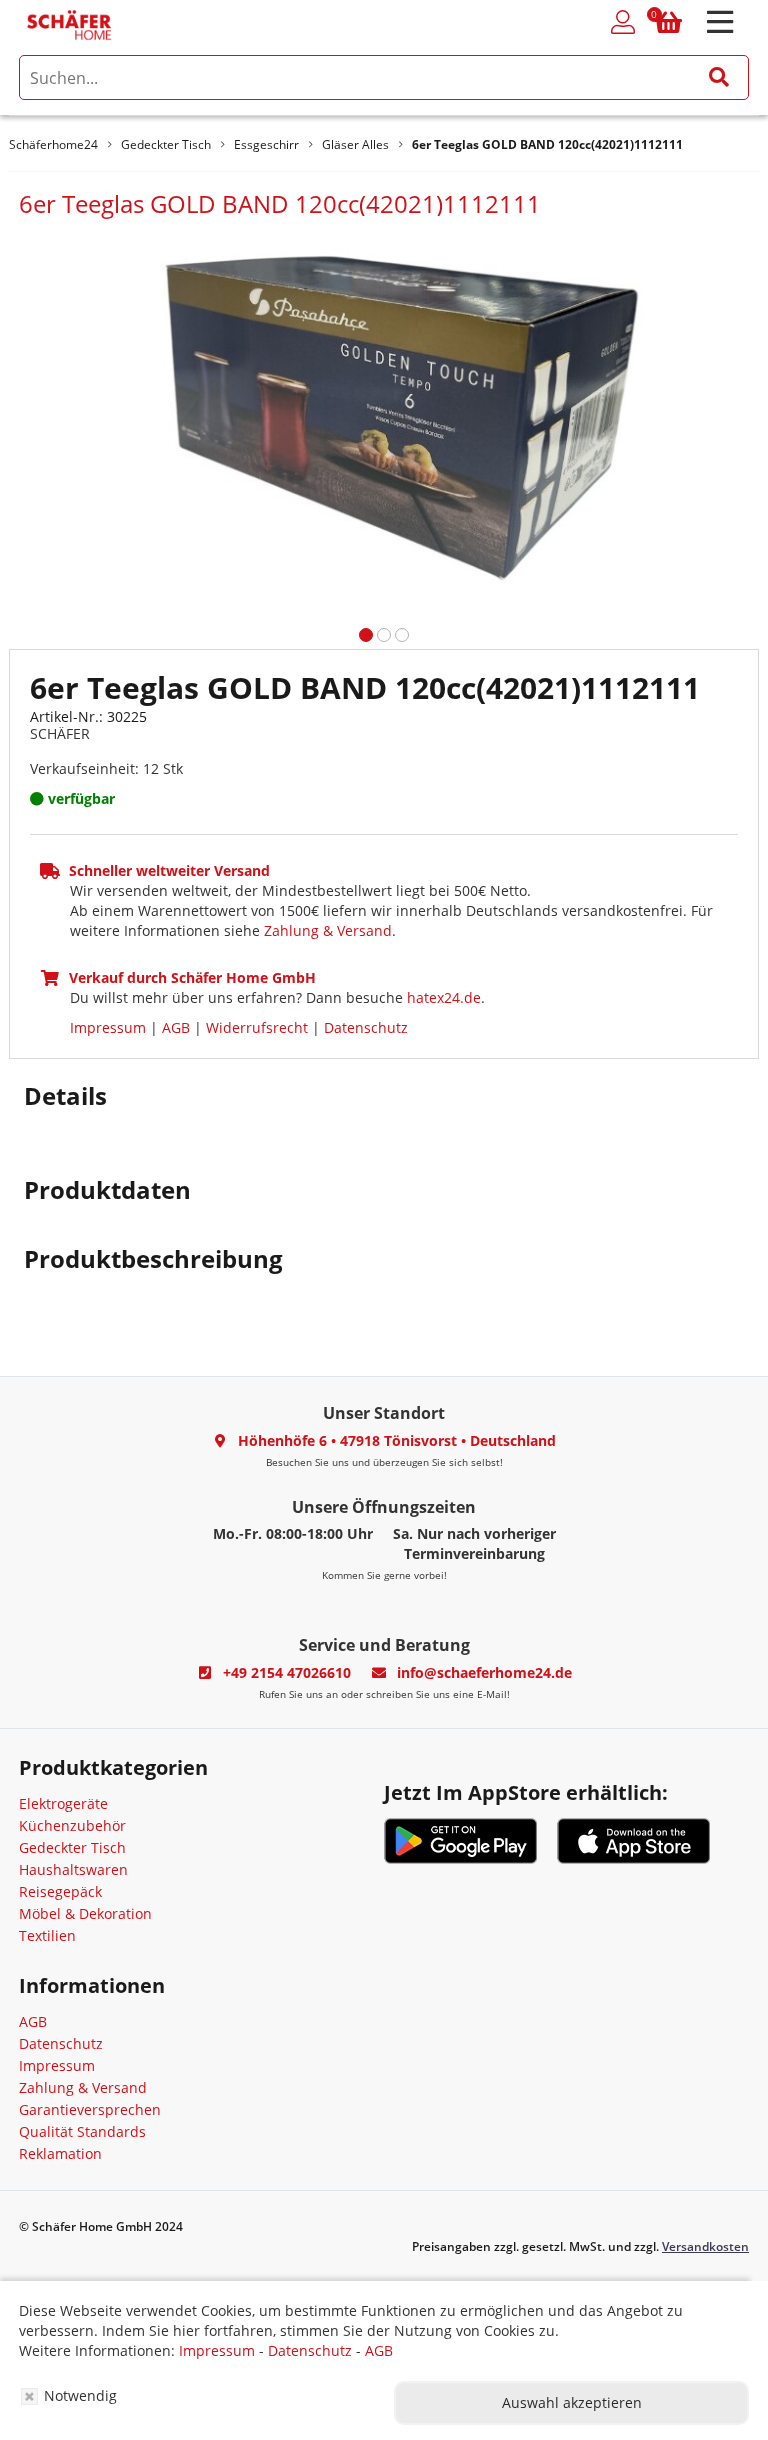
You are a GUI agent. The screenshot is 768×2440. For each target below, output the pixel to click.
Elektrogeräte (63, 1803)
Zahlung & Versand (328, 930)
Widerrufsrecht (257, 1027)
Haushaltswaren (73, 1869)
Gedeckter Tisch (72, 1847)
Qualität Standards (82, 2131)
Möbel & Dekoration (85, 1913)
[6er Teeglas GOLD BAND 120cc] (384, 414)
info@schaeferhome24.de (484, 1672)
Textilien (47, 1935)
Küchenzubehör (72, 1825)
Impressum (108, 1027)
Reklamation (60, 2153)
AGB (176, 1027)
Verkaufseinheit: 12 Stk (106, 768)
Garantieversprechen (90, 2109)
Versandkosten (705, 2246)
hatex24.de (444, 997)
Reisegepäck (60, 1891)
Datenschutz (366, 1027)
